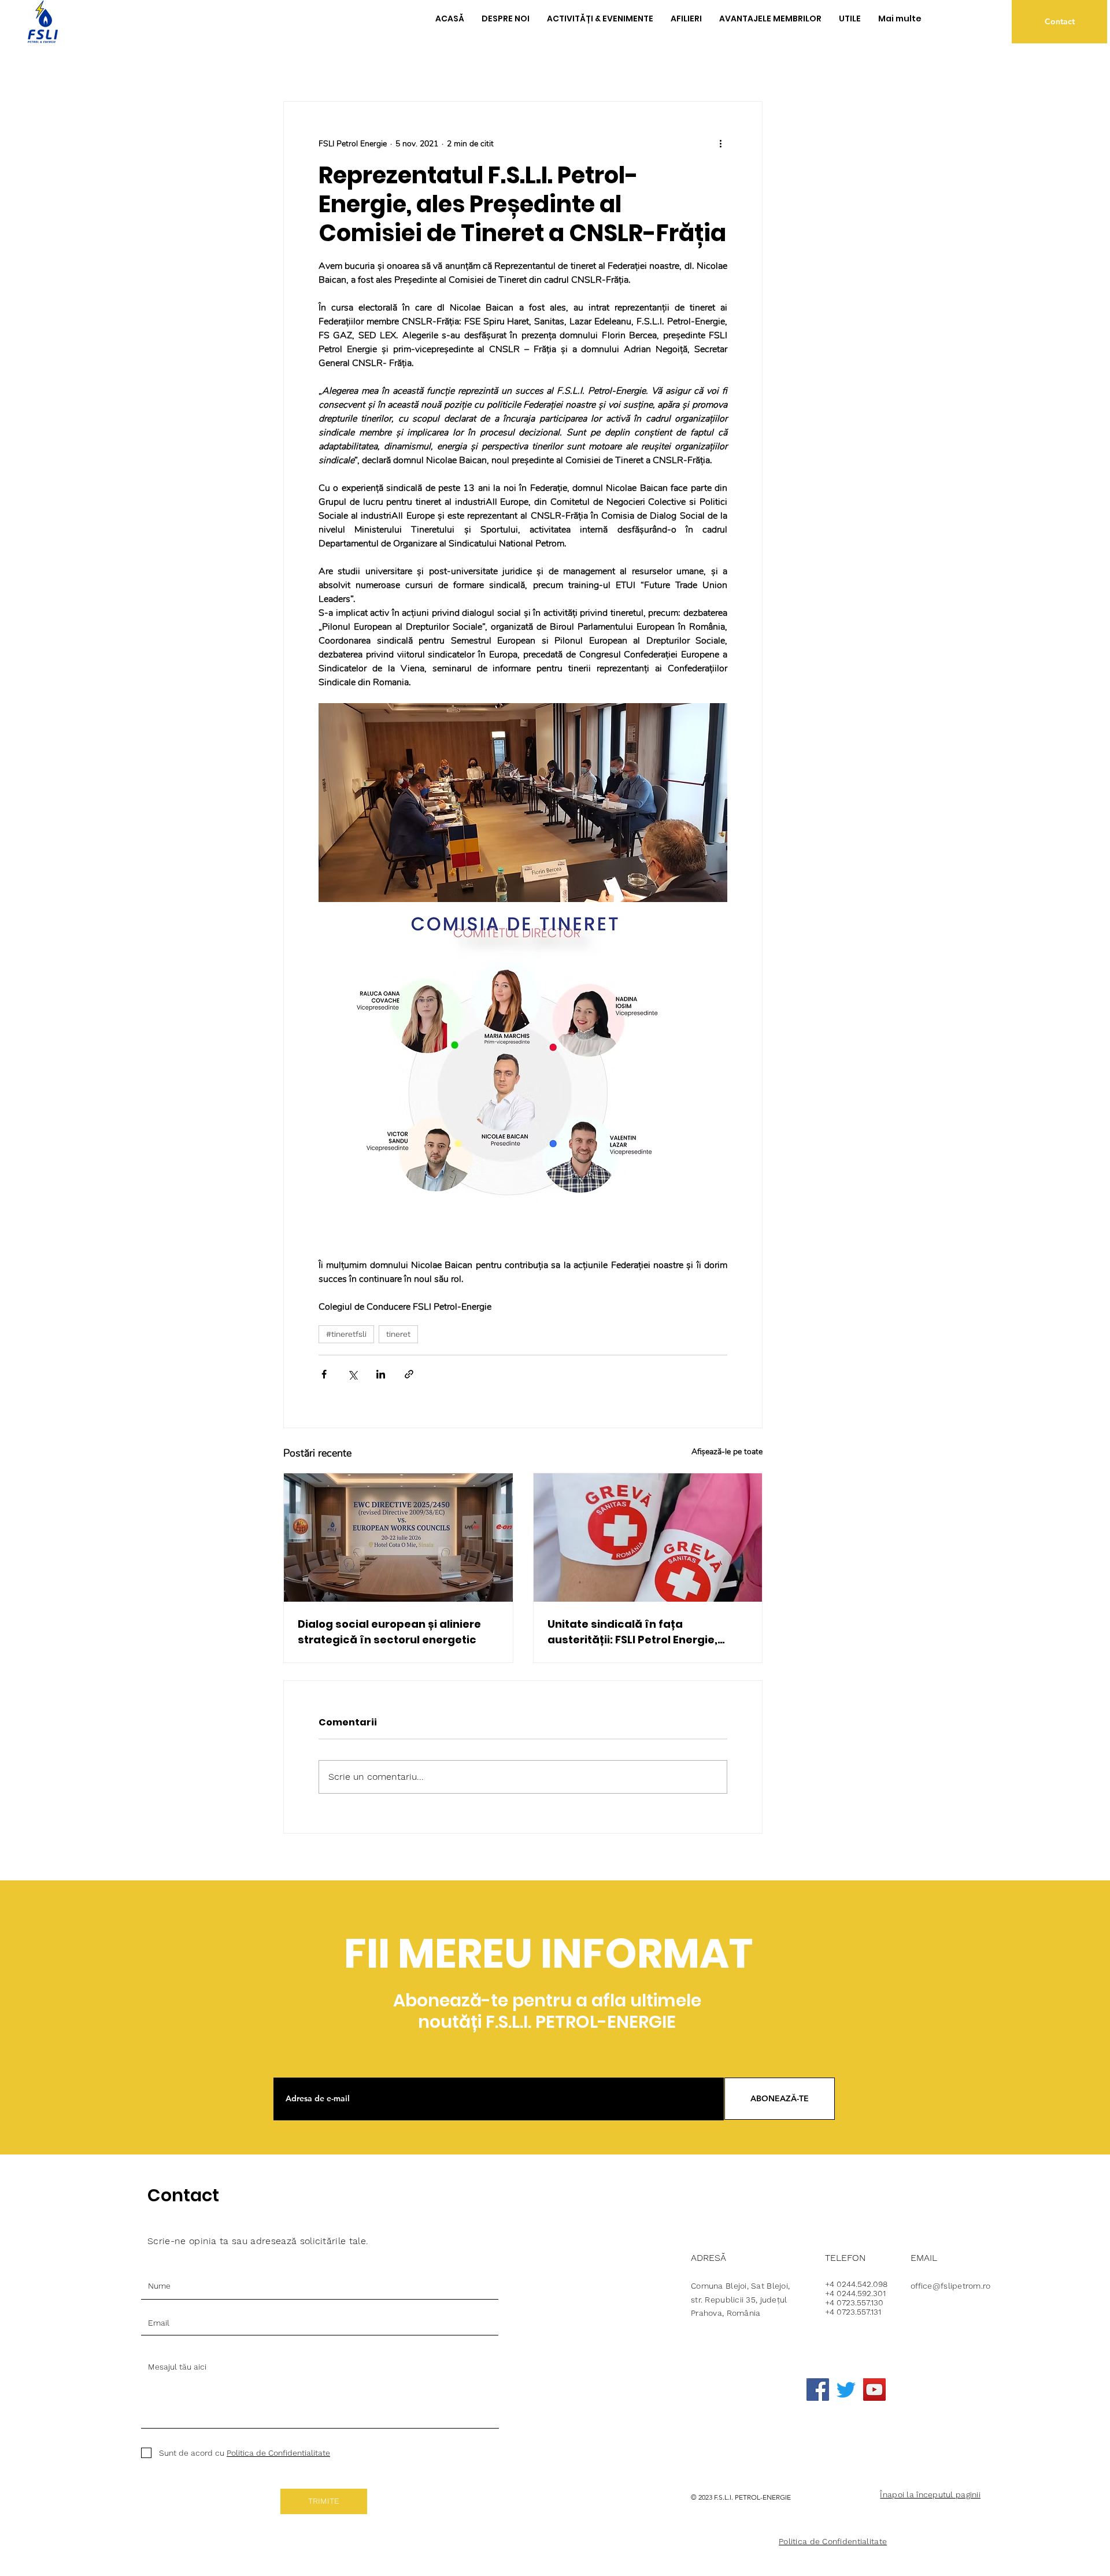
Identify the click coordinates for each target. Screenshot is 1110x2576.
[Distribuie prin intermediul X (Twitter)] (352, 1374)
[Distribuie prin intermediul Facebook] (324, 1374)
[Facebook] (818, 2390)
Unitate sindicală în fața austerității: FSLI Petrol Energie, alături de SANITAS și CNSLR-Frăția (642, 1632)
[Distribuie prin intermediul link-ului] (409, 1374)
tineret (398, 1334)
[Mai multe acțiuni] (720, 143)
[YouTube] (874, 2390)
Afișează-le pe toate (727, 1452)
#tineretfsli (346, 1334)
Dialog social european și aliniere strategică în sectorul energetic (389, 1632)
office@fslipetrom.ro (951, 2286)
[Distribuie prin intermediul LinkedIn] (381, 1374)
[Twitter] (846, 2390)
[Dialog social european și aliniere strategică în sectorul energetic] (398, 1538)
